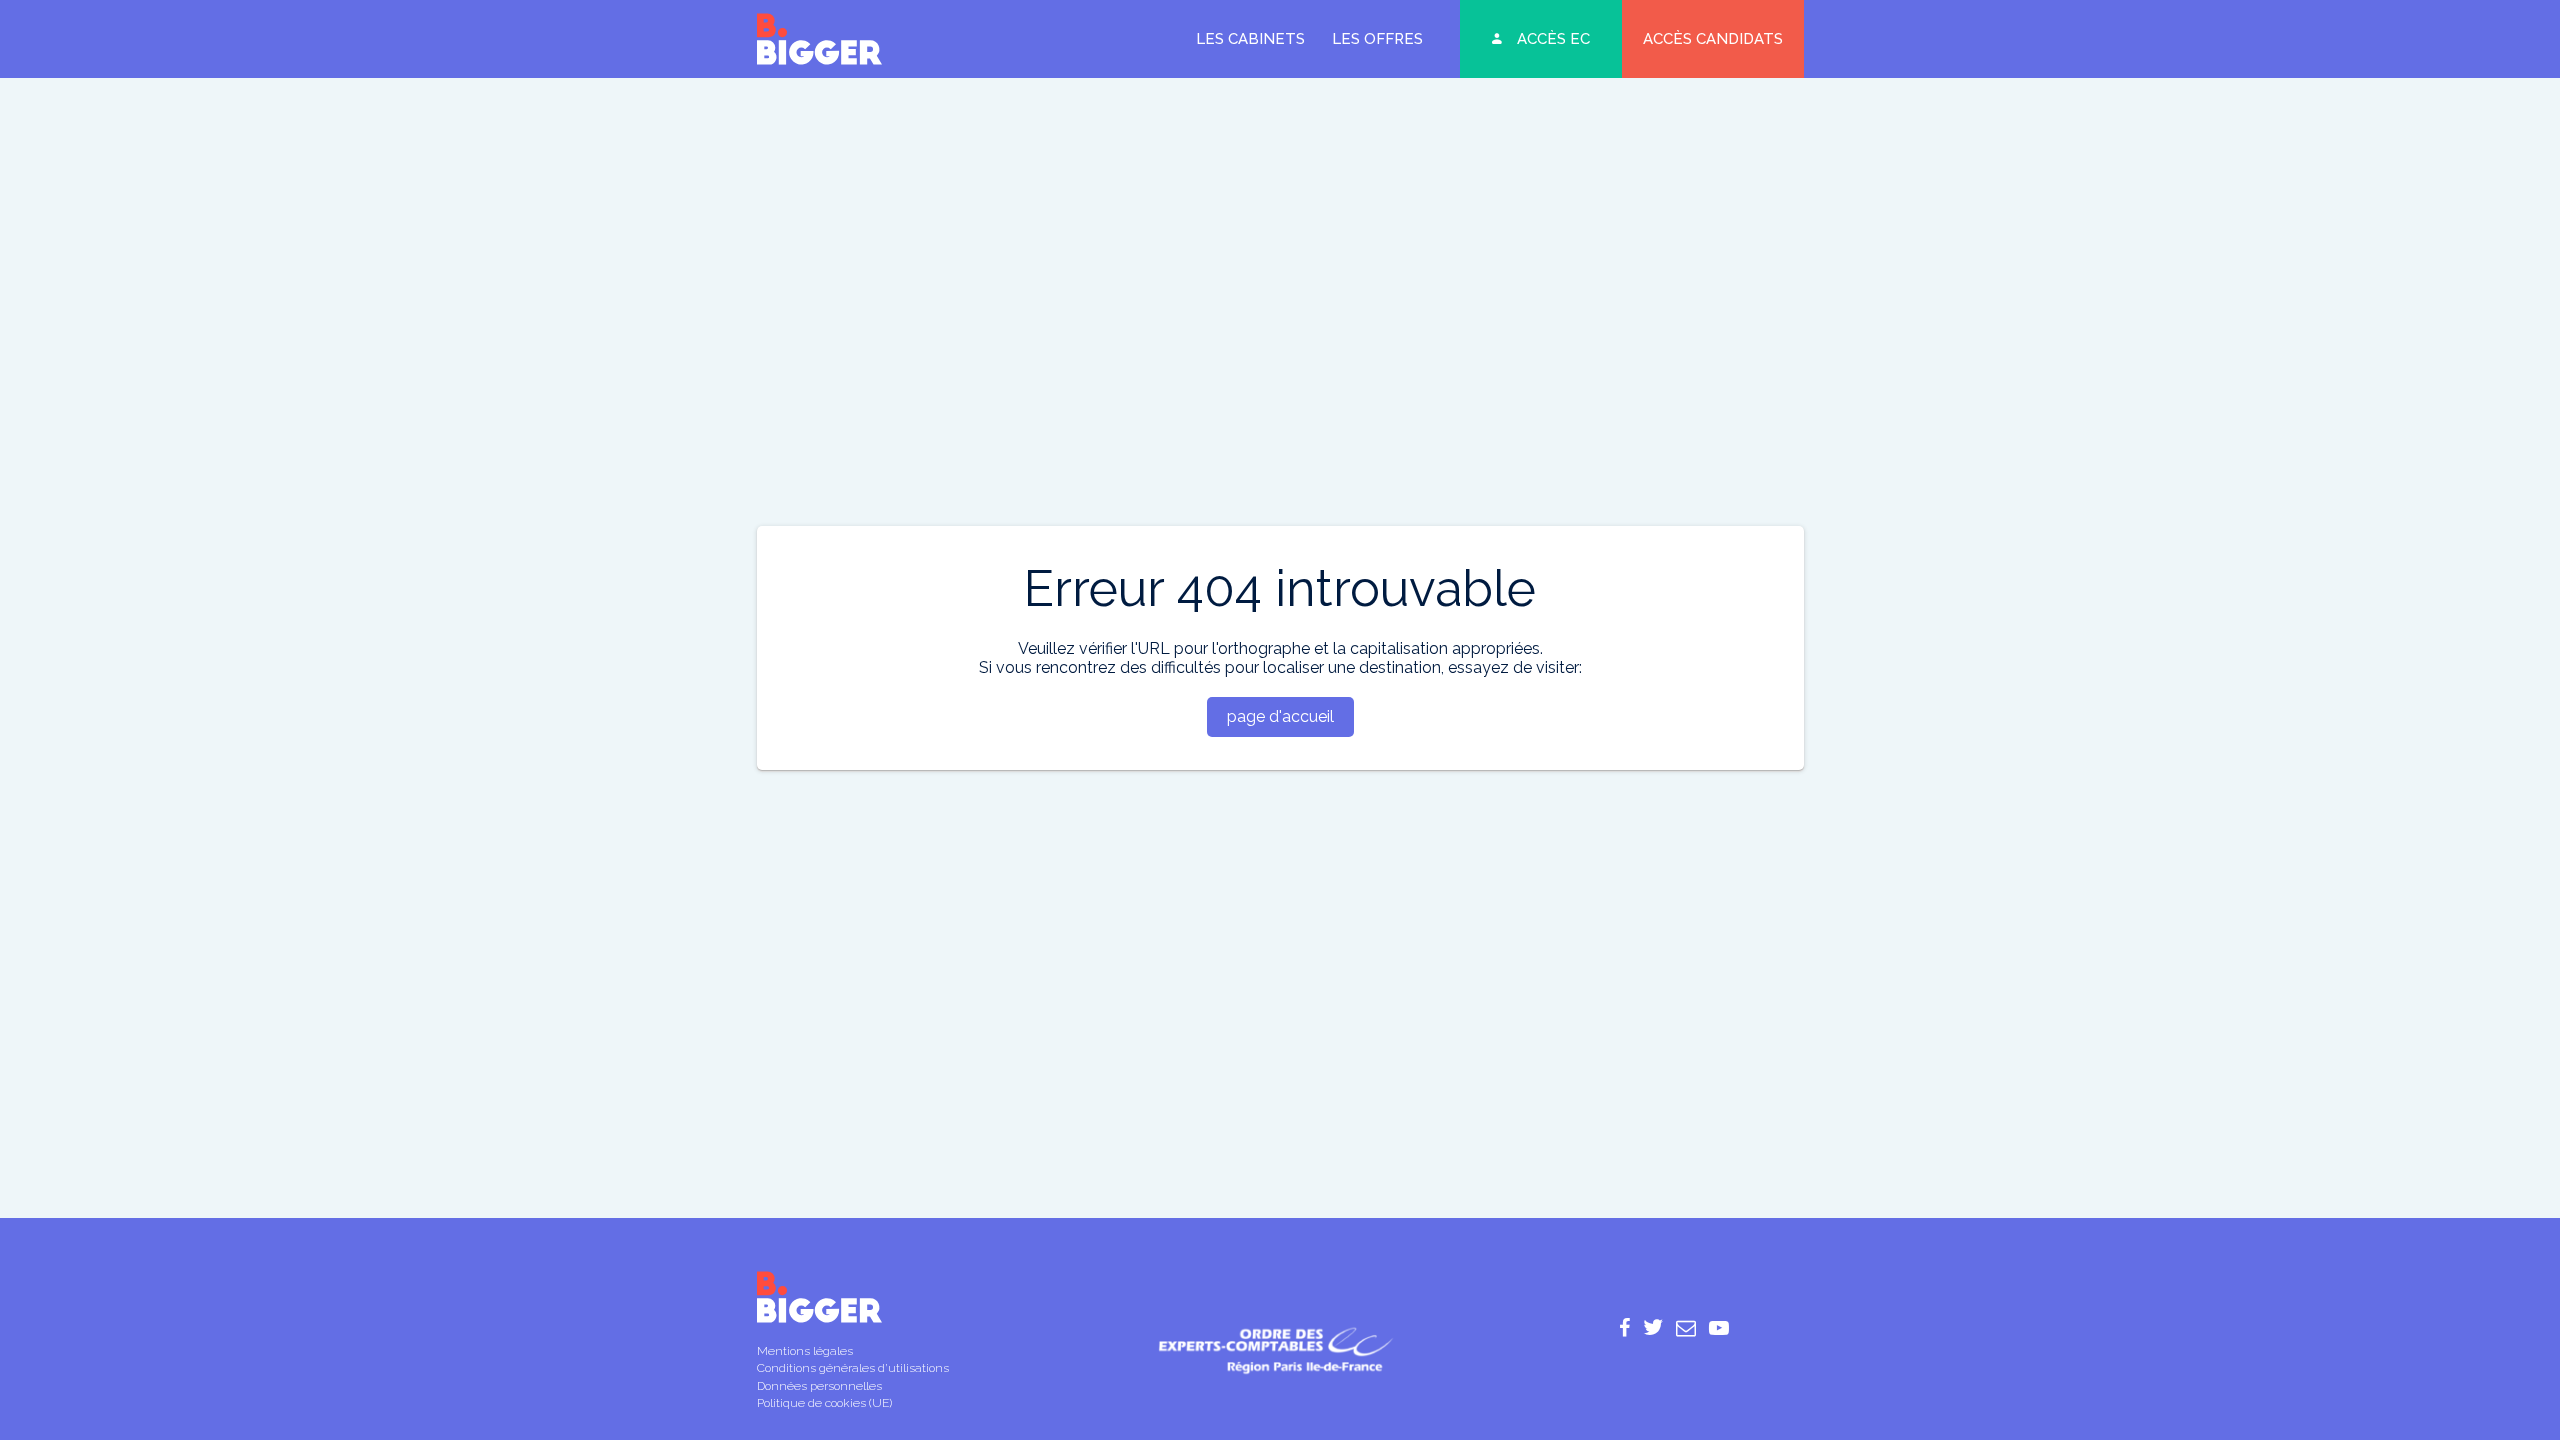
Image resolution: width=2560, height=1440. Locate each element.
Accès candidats (1713, 39)
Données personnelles (819, 1386)
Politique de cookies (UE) (824, 1403)
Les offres (1377, 39)
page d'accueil (1280, 716)
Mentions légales (805, 1351)
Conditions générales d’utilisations (853, 1368)
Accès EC (1553, 39)
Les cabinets (1250, 39)
